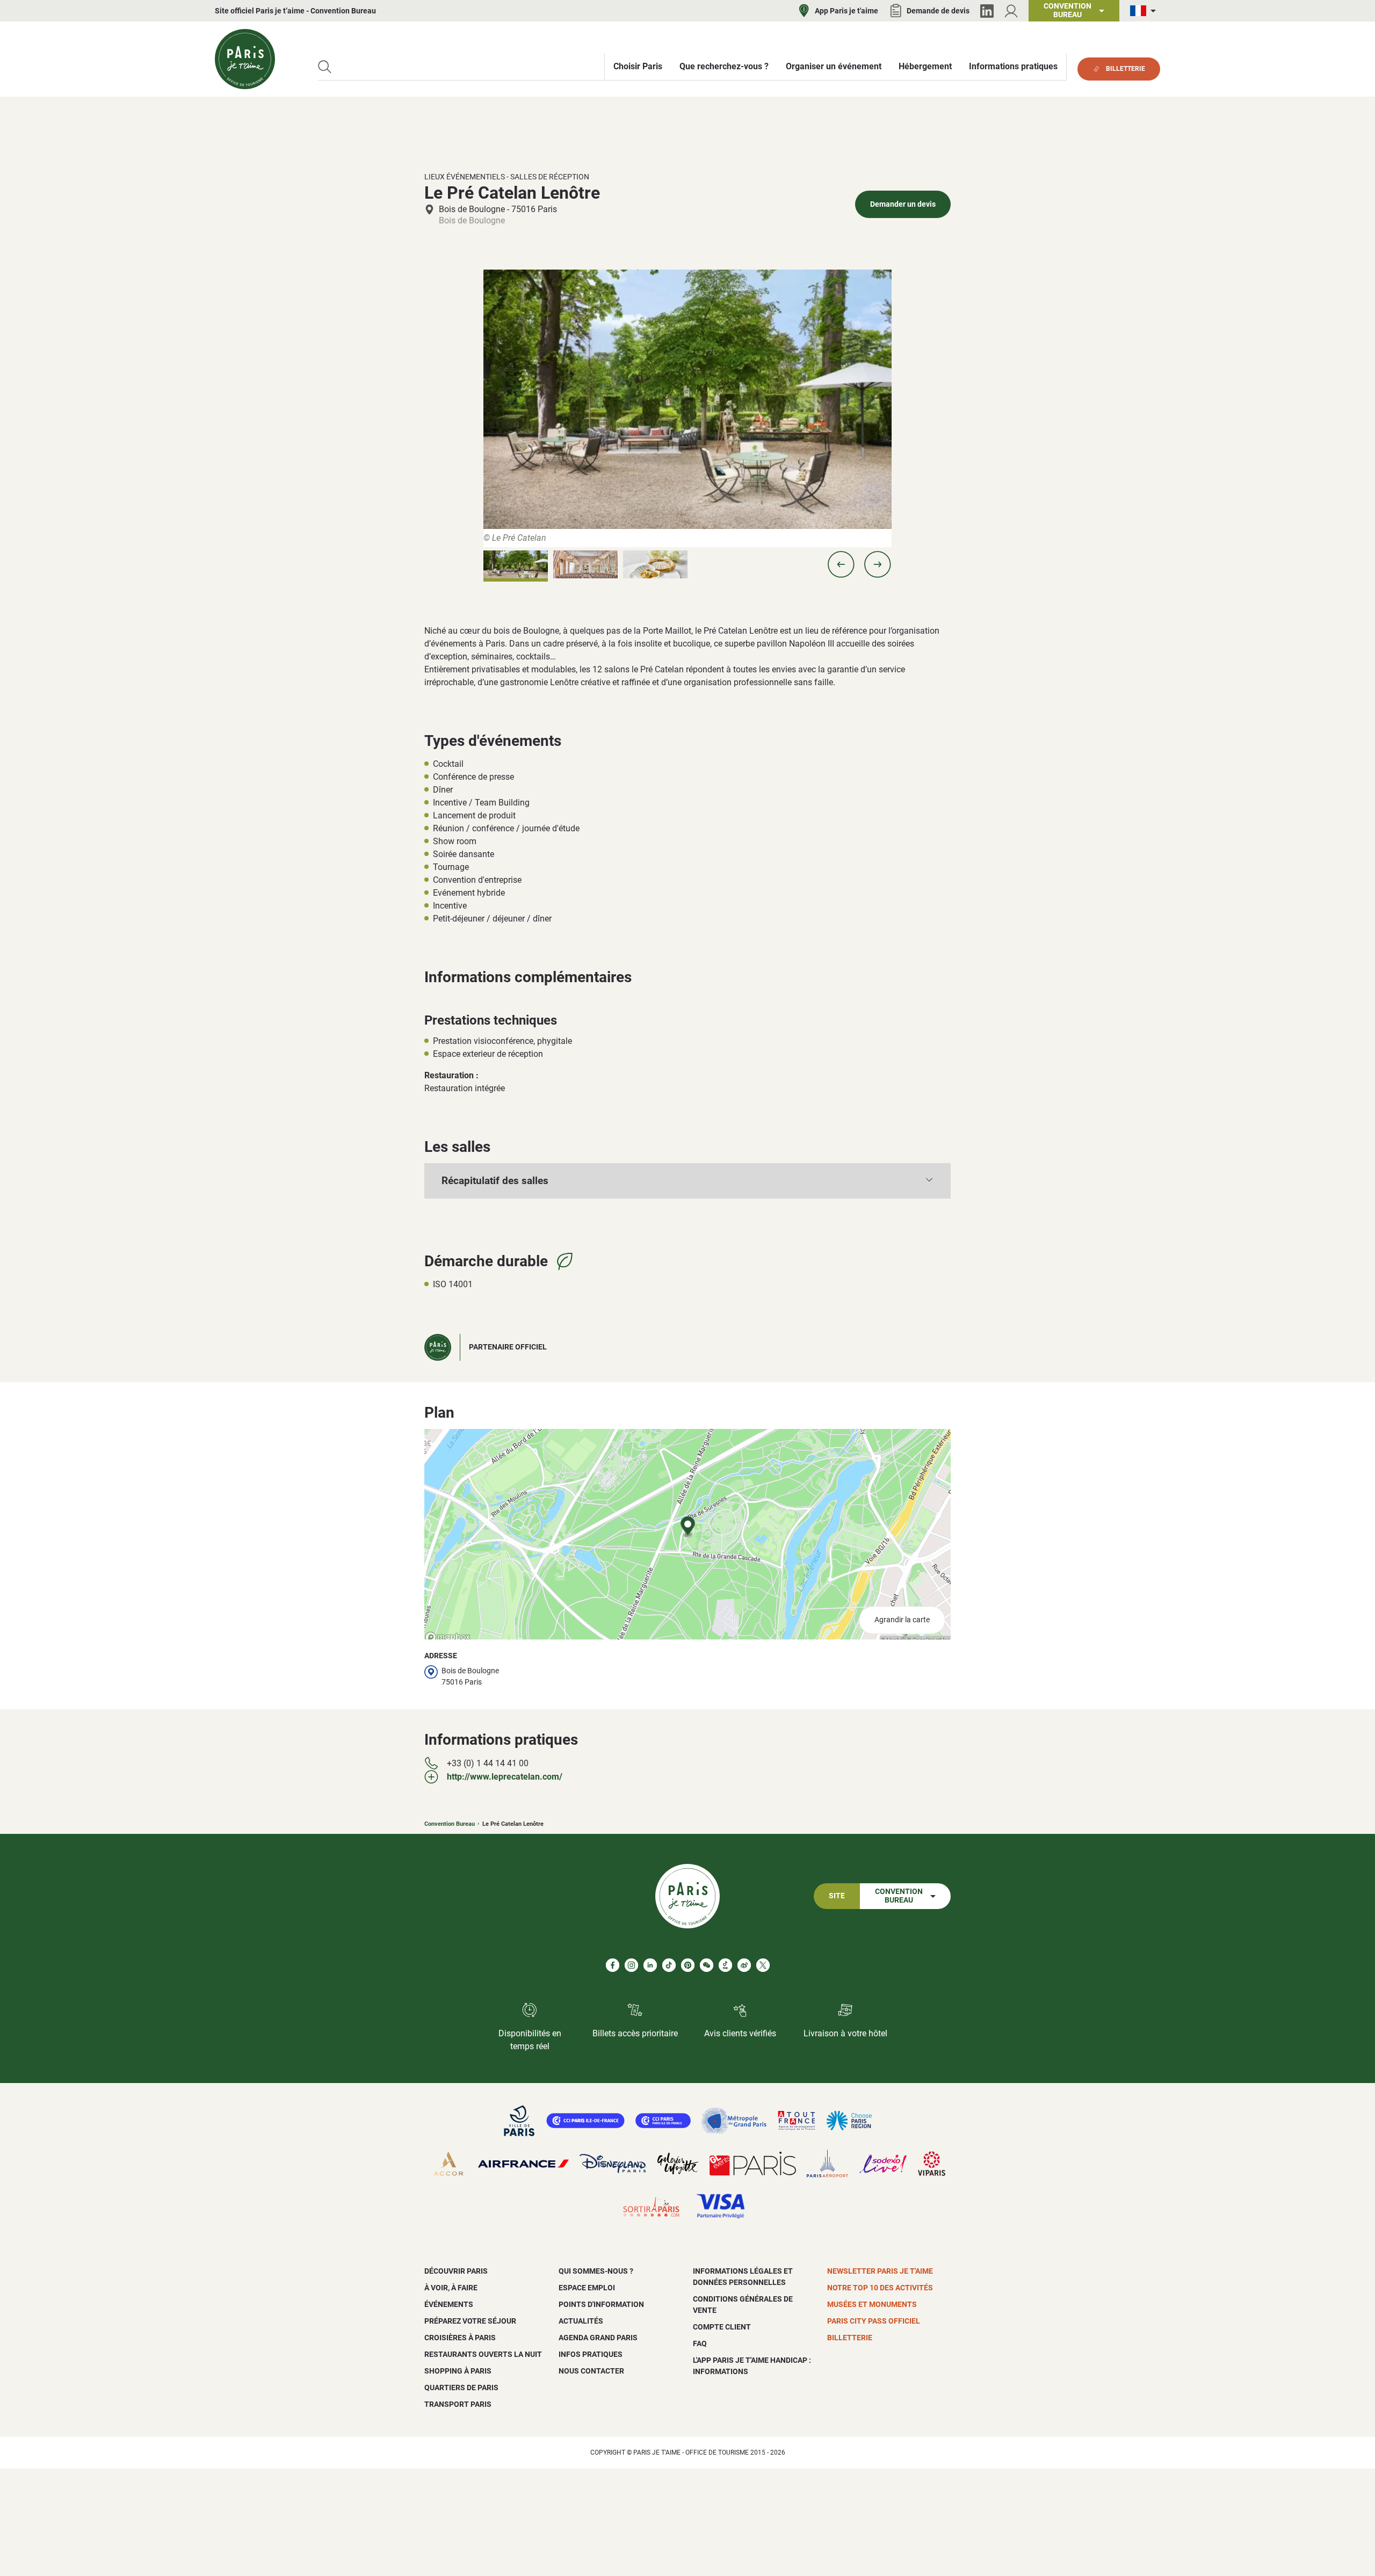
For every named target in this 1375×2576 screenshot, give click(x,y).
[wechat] (707, 1965)
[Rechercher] (325, 67)
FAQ (700, 2343)
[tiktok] (669, 1965)
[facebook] (613, 1965)
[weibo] (744, 1965)
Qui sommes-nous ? (596, 2271)
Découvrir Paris (456, 2271)
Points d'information (601, 2304)
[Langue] (1145, 11)
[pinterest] (688, 1965)
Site (837, 1896)
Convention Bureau (450, 1824)
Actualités (581, 2321)
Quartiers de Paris (461, 2388)
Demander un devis (903, 204)
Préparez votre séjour (470, 2321)
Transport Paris (458, 2404)
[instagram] (631, 1965)
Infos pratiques (591, 2354)
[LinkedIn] (987, 11)
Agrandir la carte (902, 1620)
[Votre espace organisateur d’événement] (1011, 11)
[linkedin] (650, 1965)
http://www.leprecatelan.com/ (505, 1777)
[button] (841, 564)
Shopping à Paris (458, 2371)
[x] (763, 1965)
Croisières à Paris (460, 2338)
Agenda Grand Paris (598, 2338)
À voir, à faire (451, 2288)
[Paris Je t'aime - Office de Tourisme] (245, 59)
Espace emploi (587, 2288)
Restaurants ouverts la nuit (483, 2354)
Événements (449, 2304)
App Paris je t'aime (846, 11)
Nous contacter (591, 2371)
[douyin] (725, 1965)
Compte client (722, 2327)
